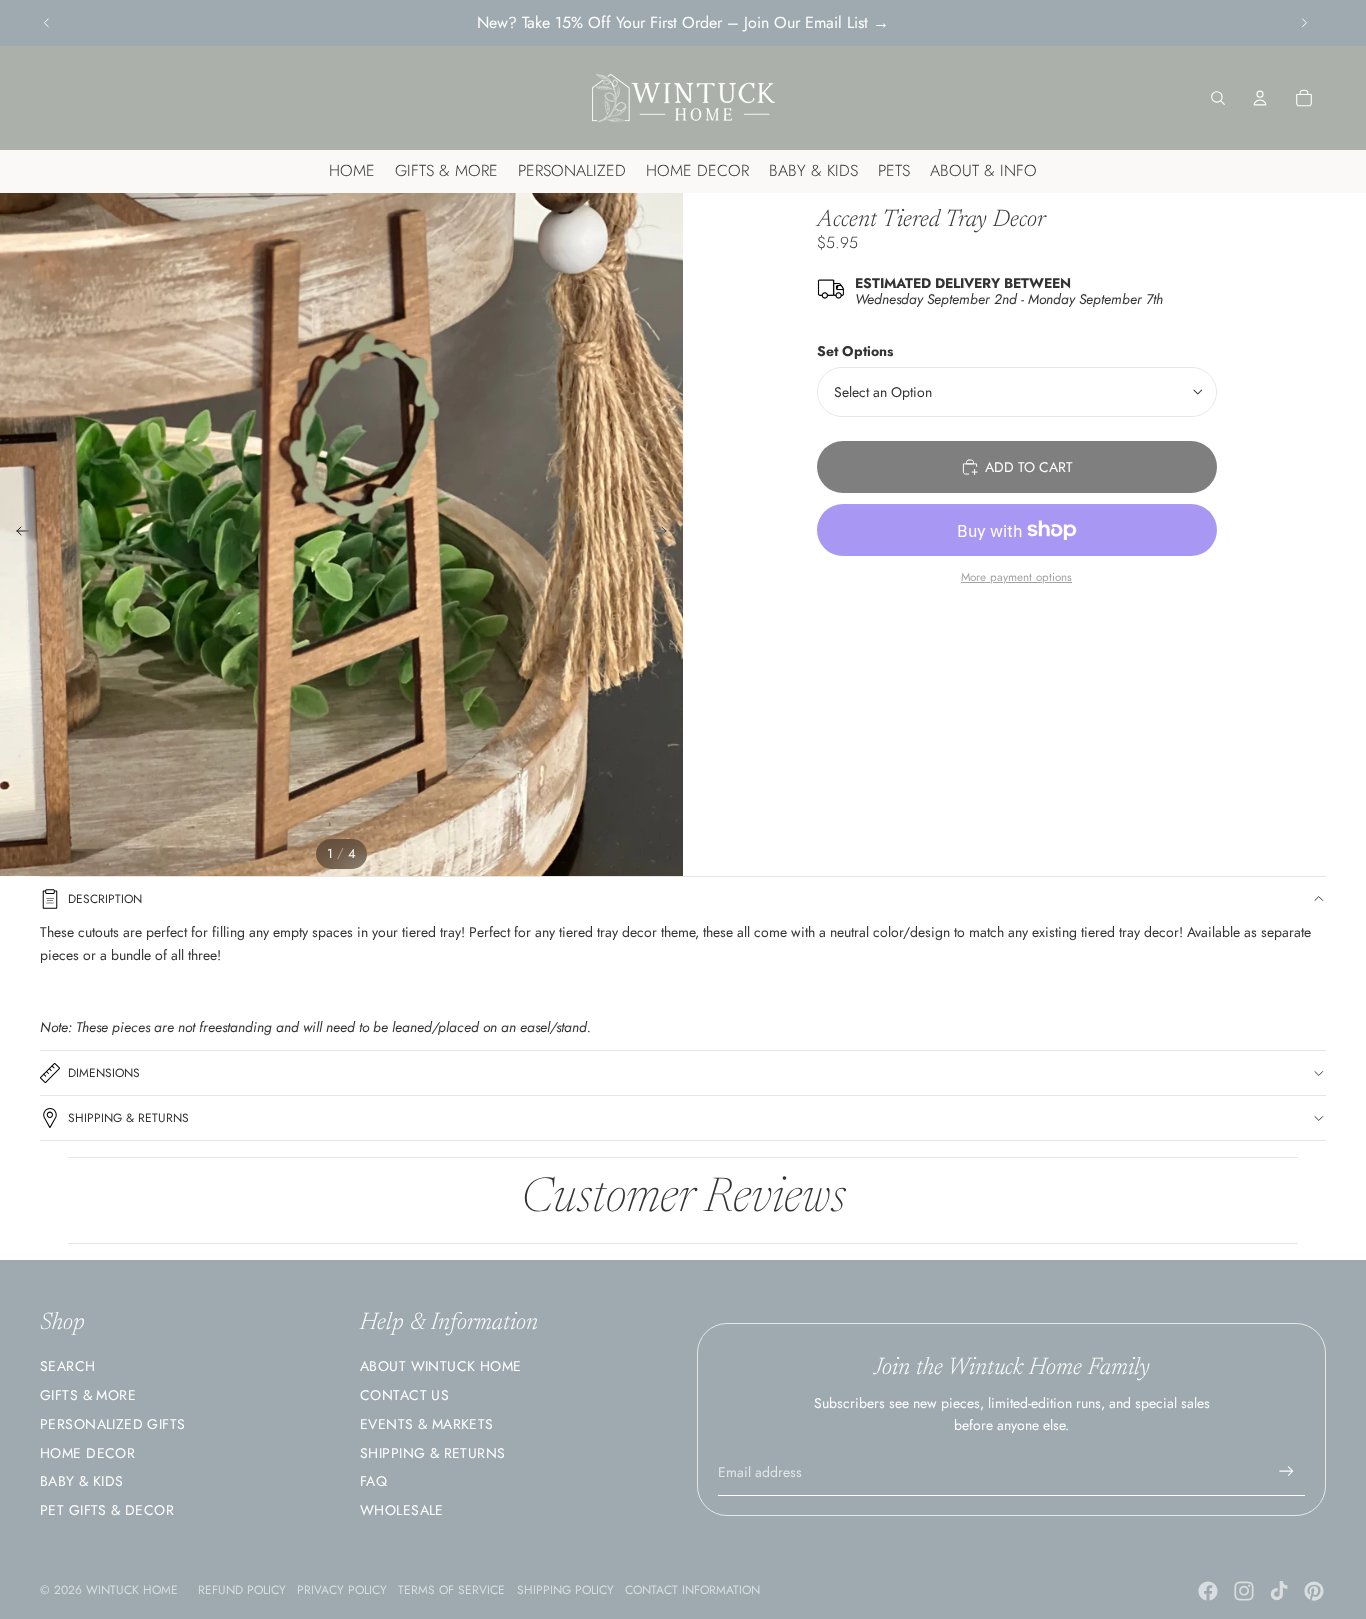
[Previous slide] (47, 23)
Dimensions (104, 1073)
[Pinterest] (1314, 1591)
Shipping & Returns (128, 1118)
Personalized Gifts (113, 1424)
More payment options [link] (1016, 577)
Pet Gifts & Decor (107, 1510)
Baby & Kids (82, 1481)
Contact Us (404, 1395)
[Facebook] (1208, 1591)
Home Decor (87, 1453)
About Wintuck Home (441, 1366)
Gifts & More (88, 1395)
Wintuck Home (132, 1590)
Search (68, 1366)
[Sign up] (1286, 1471)
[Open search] (1218, 98)
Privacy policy (342, 1590)
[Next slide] (1304, 23)
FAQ (373, 1481)
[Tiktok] (1279, 1591)
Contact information (692, 1590)
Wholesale (402, 1510)
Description (105, 899)
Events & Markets (427, 1424)
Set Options (855, 351)
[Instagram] (1244, 1591)
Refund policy (242, 1590)
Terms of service (451, 1590)
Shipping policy (565, 1590)
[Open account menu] (1260, 98)
